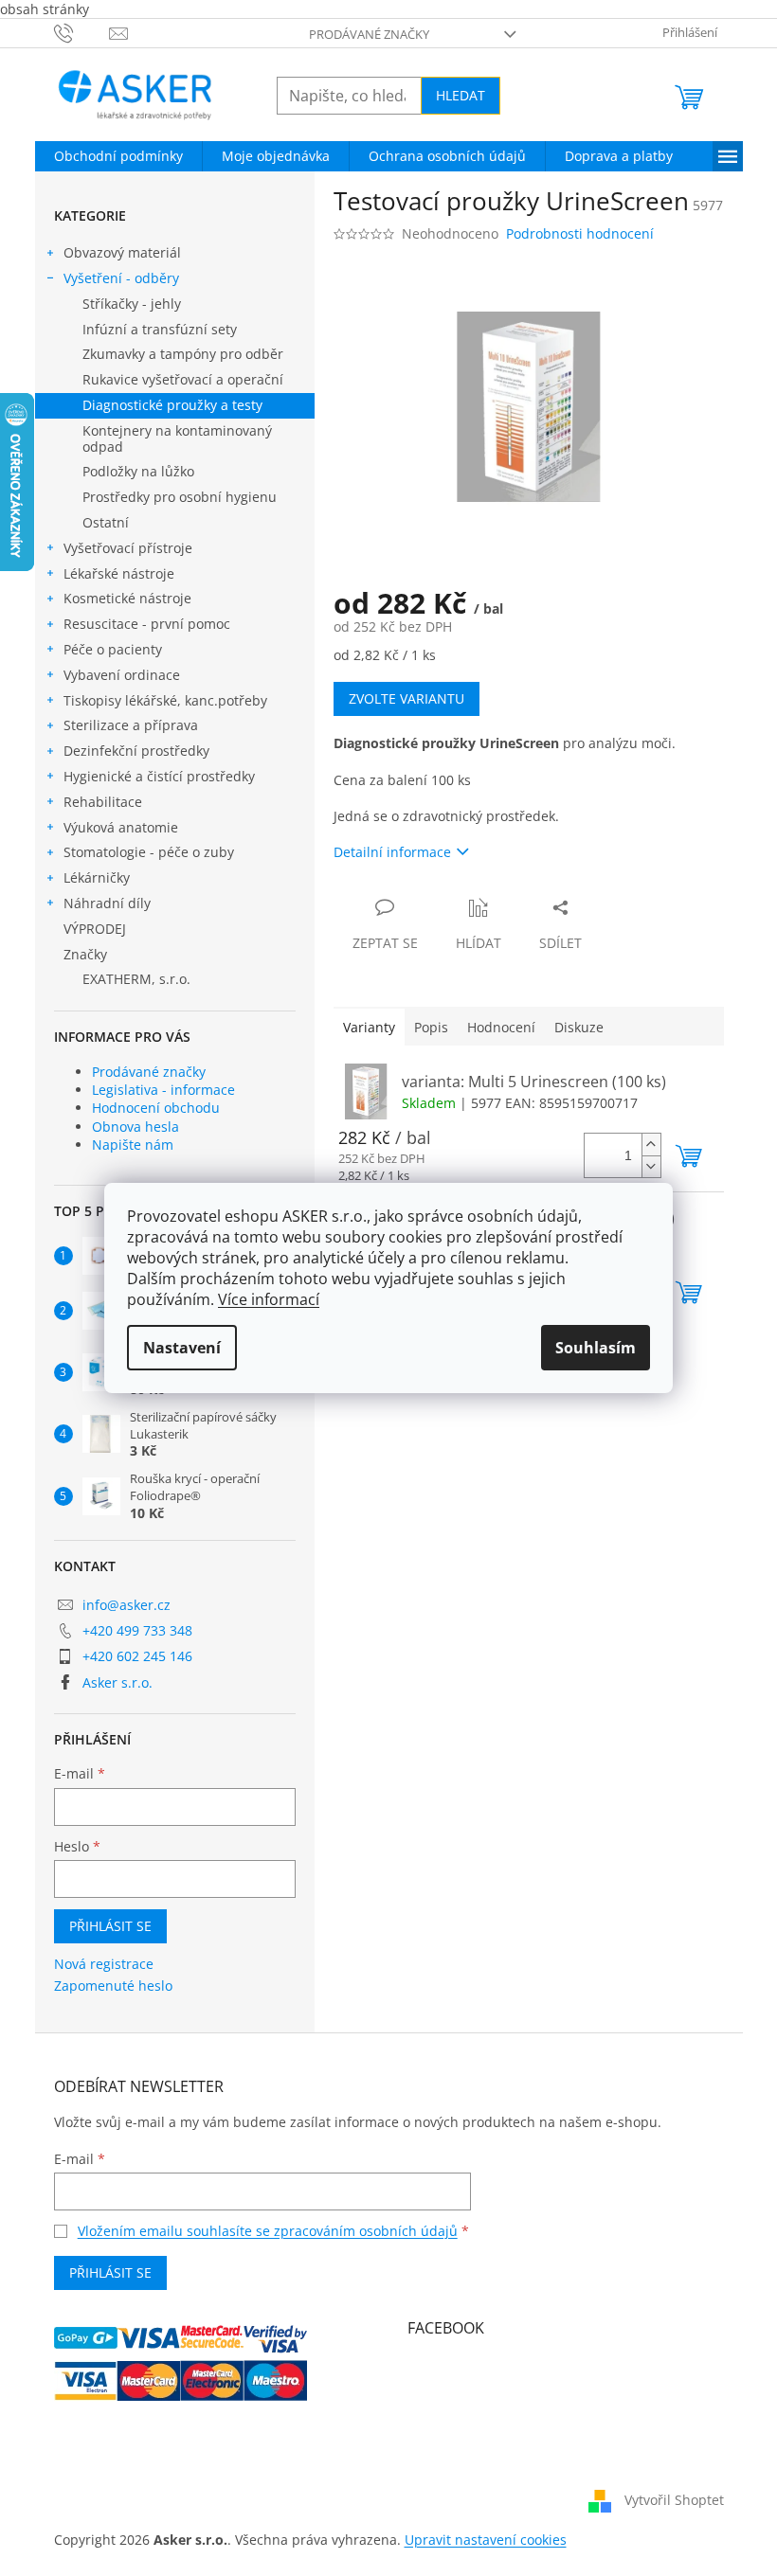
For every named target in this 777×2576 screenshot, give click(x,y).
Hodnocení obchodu (156, 1108)
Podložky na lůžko (138, 471)
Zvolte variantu (407, 698)
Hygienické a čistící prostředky (159, 776)
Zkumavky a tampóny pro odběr (183, 354)
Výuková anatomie (121, 827)
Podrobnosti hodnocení (580, 233)
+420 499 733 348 (137, 1630)
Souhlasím (596, 1348)
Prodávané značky (369, 34)
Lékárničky (97, 877)
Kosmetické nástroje (127, 598)
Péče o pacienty (113, 649)
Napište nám (133, 1145)
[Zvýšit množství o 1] (651, 1145)
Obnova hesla (136, 1127)
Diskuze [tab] (579, 1027)
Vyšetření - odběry (121, 278)
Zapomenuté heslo (113, 1986)
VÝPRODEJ (95, 929)
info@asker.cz (126, 1605)
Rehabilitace (103, 802)
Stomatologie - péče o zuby (149, 852)
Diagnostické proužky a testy (172, 405)
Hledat (461, 95)
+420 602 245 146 (137, 1656)
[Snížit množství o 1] (651, 1166)
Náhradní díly (107, 903)
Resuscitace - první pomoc (147, 624)
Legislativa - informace (163, 1090)
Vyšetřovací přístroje (128, 548)
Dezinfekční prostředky (136, 751)
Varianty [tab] (369, 1027)
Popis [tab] (431, 1027)
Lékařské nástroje (119, 573)
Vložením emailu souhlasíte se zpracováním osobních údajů (268, 2231)
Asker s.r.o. (117, 1682)
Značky (85, 954)
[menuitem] (118, 156)
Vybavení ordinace (122, 675)
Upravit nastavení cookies (486, 2540)
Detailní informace (392, 852)
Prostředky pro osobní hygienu (180, 497)
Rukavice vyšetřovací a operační (183, 379)
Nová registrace (104, 1964)
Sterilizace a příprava (131, 725)
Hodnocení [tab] (501, 1027)
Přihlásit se (110, 1926)
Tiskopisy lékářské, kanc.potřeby (165, 700)
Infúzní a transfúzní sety (160, 329)
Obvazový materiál (122, 252)
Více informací (269, 1299)
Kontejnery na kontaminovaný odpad (177, 438)
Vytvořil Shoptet (674, 2500)
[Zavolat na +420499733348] (82, 32)
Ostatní (106, 522)
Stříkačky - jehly (132, 304)
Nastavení (182, 1348)
